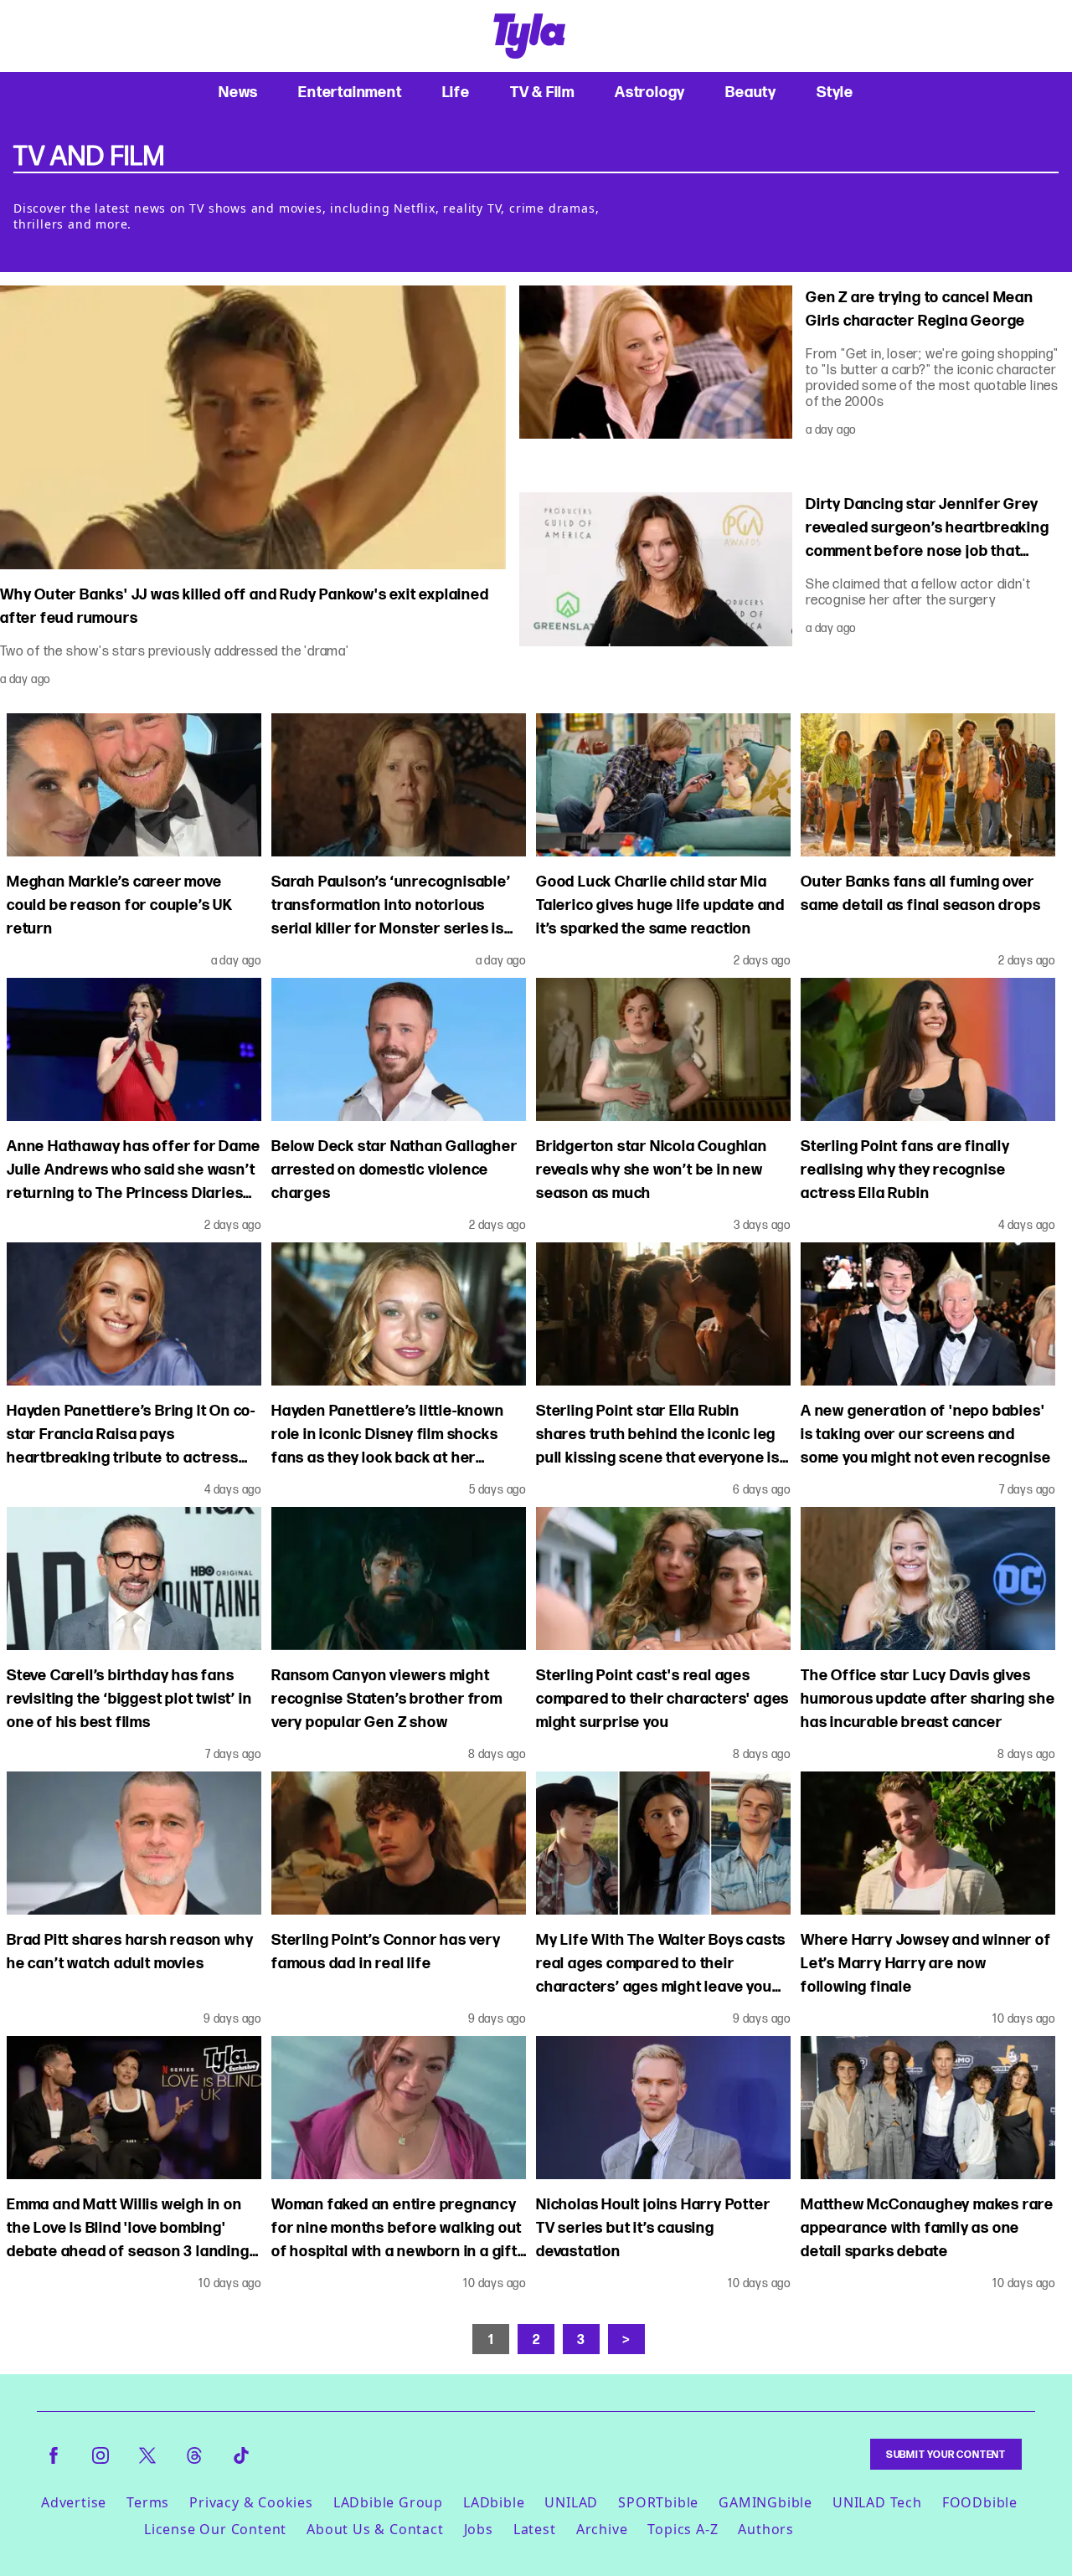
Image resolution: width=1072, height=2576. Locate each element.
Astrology (650, 92)
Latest (535, 2529)
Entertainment (350, 92)
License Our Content (215, 2529)
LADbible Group (388, 2502)
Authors (766, 2529)
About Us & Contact (375, 2529)
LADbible (494, 2502)
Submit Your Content (946, 2454)
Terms (148, 2502)
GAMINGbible (765, 2502)
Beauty (751, 92)
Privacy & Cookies (251, 2502)
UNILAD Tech (877, 2502)
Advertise (74, 2502)
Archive (602, 2529)
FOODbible (980, 2502)
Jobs (479, 2529)
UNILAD (571, 2502)
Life (456, 92)
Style (835, 92)
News (238, 92)
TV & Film (542, 92)
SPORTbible (658, 2502)
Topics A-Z (683, 2529)
